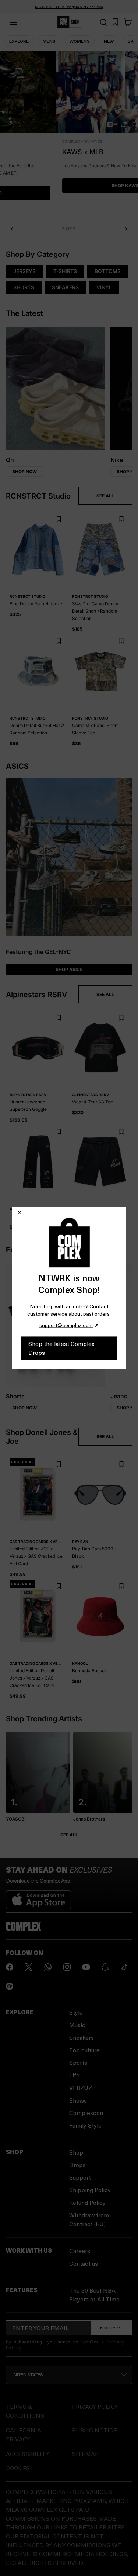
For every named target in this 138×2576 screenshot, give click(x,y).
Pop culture (84, 2050)
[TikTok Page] (124, 1967)
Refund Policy (87, 2202)
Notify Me (112, 2328)
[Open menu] (13, 22)
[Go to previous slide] (12, 229)
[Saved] (115, 22)
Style (76, 2012)
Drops (77, 2165)
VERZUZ (81, 2088)
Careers (80, 2251)
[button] (69, 134)
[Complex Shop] (69, 22)
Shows (78, 2100)
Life (74, 2075)
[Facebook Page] (10, 1967)
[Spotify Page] (10, 1986)
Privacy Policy (95, 2406)
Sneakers (82, 2037)
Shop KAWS (69, 185)
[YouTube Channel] (86, 1967)
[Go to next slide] (126, 229)
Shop (76, 2152)
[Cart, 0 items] (128, 22)
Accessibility (27, 2454)
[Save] (59, 519)
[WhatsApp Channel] (48, 1967)
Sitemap (85, 2454)
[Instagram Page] (67, 1967)
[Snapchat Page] (105, 1967)
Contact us (84, 2263)
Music (77, 2025)
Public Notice (95, 2430)
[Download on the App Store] (38, 1897)
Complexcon (86, 2113)
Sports (78, 2062)
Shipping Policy (90, 2190)
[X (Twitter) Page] (29, 1967)
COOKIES (18, 2468)
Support (80, 2177)
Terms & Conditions (25, 2411)
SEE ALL (105, 496)
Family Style (85, 2125)
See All (69, 1835)
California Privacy (24, 2434)
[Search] (103, 22)
